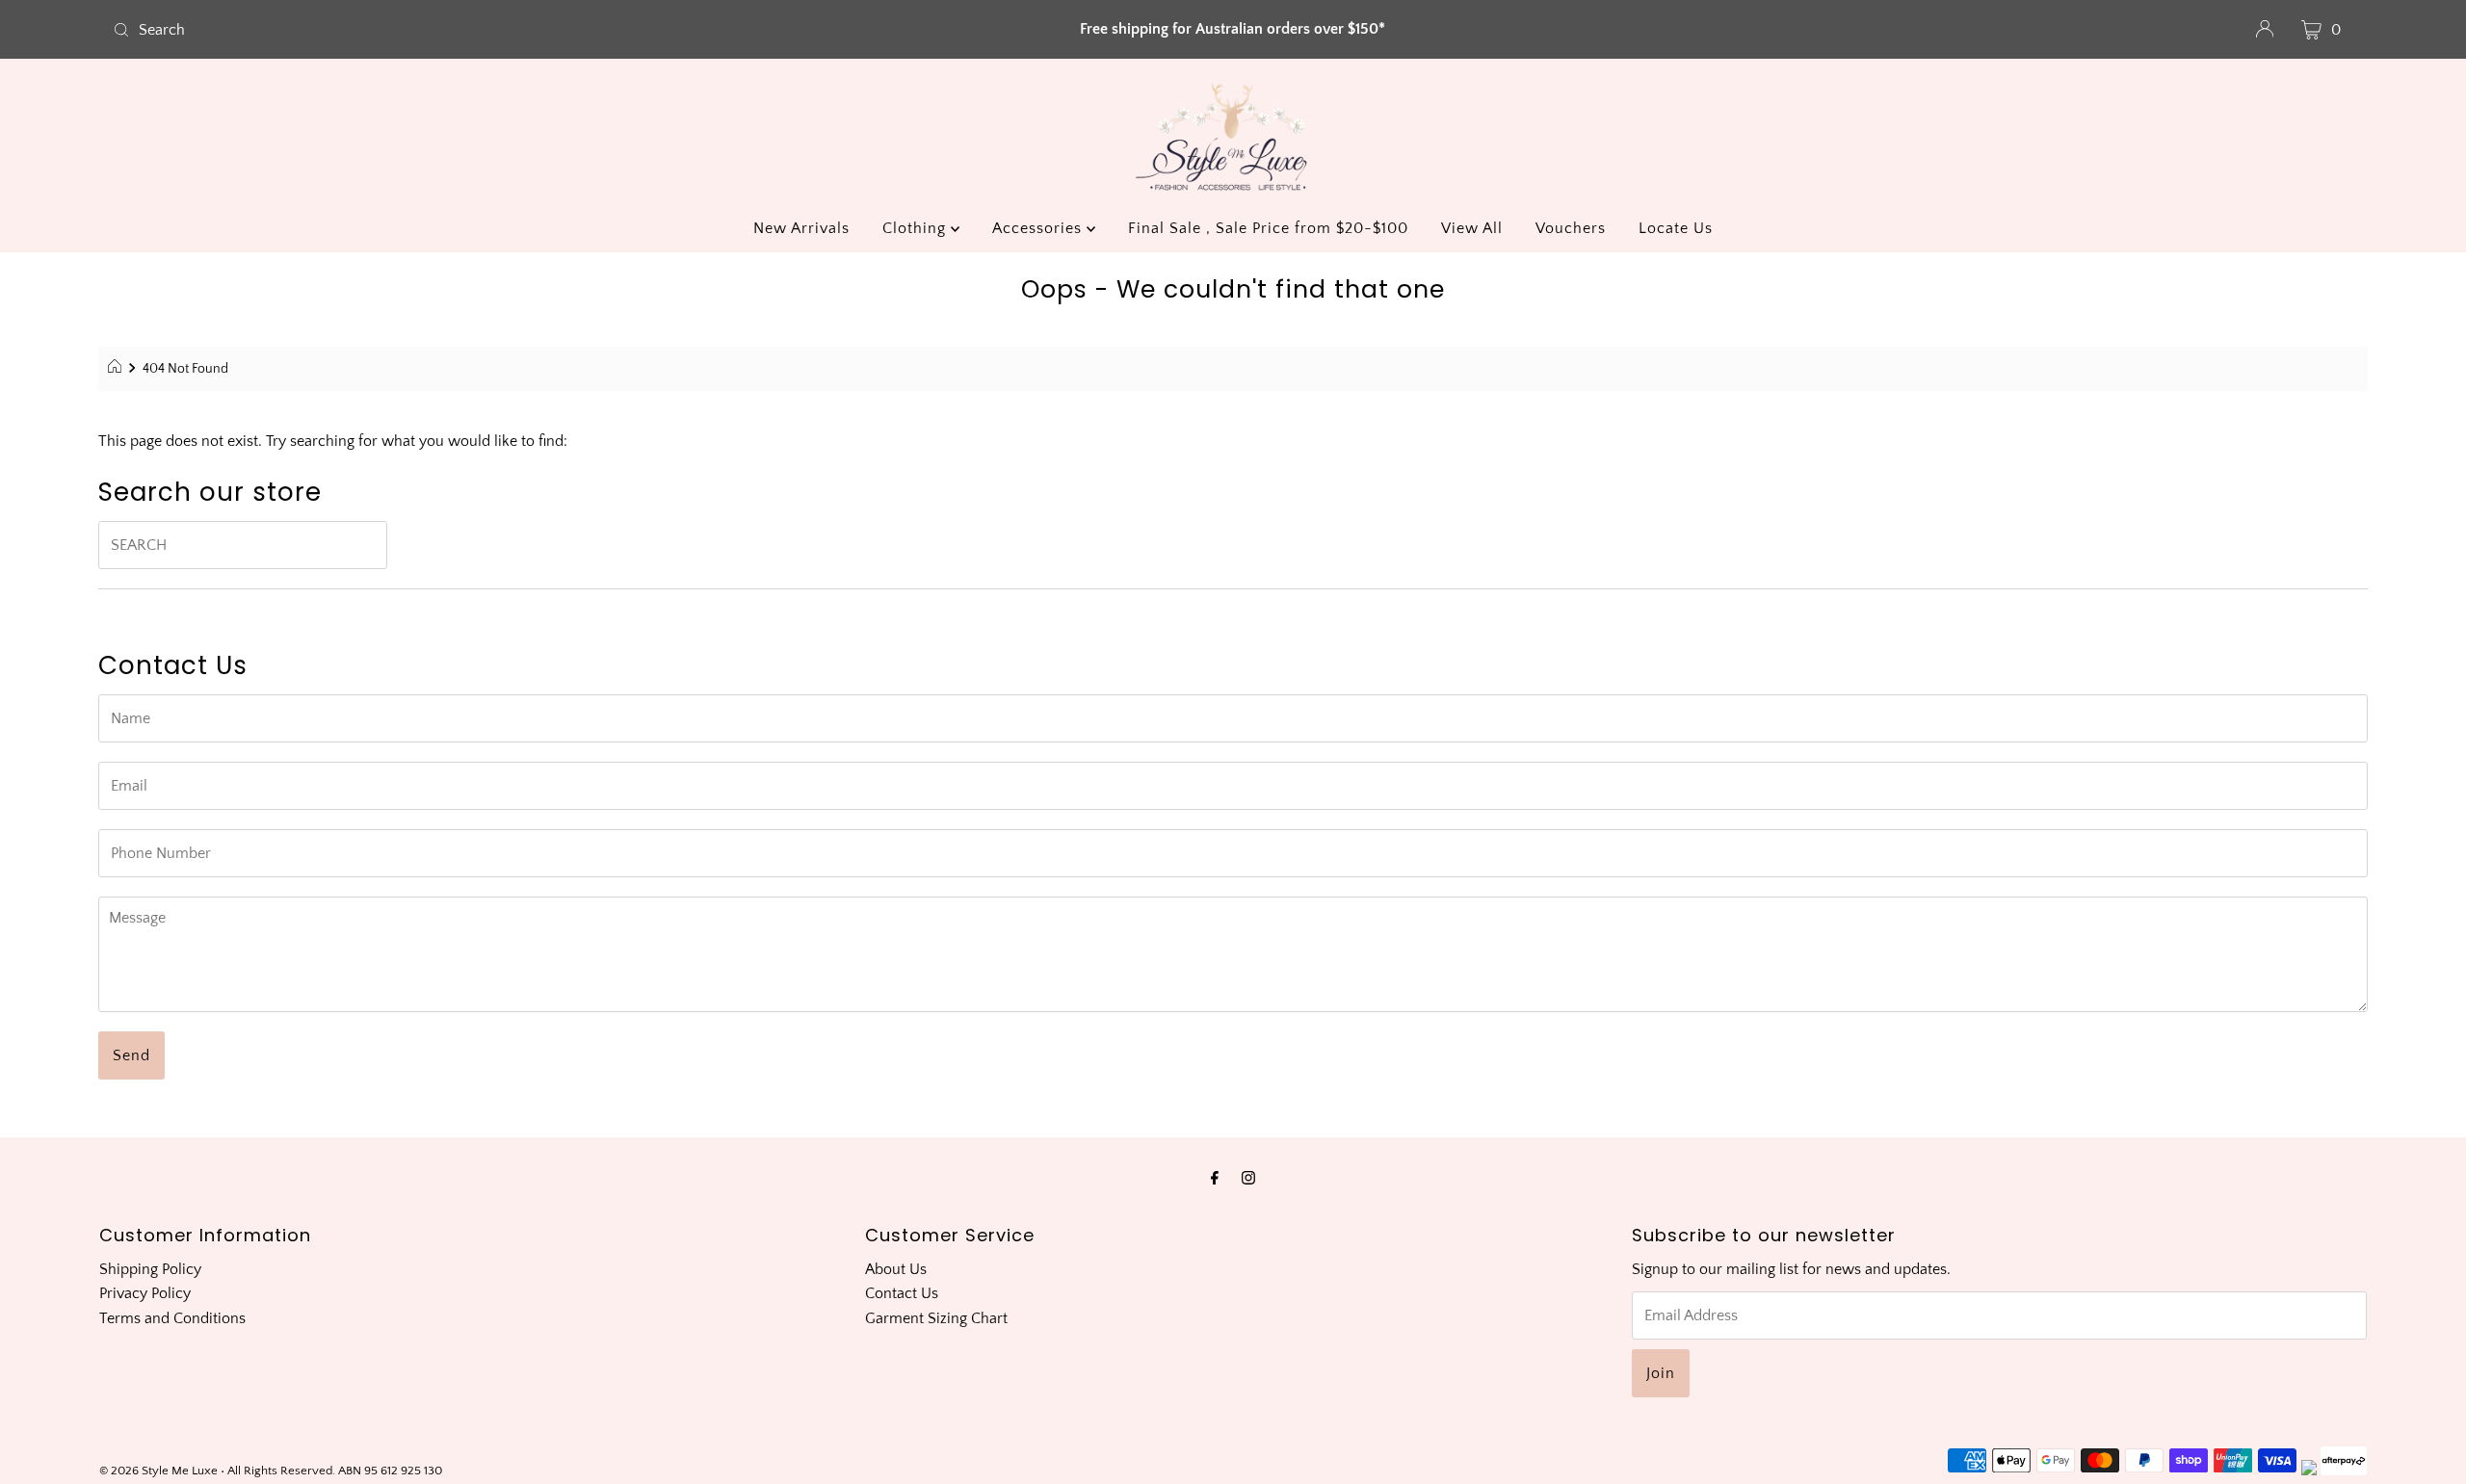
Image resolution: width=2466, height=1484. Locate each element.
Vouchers (1571, 228)
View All (1472, 228)
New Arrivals (801, 228)
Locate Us (1676, 228)
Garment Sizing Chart (936, 1318)
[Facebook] (1215, 1179)
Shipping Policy (150, 1269)
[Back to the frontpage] (117, 369)
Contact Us (902, 1293)
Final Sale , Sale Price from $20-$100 (1268, 228)
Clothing (917, 228)
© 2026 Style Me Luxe (160, 1471)
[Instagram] (1248, 1179)
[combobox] (476, 30)
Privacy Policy (145, 1293)
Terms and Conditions (172, 1318)
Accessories (1039, 228)
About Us (896, 1269)
